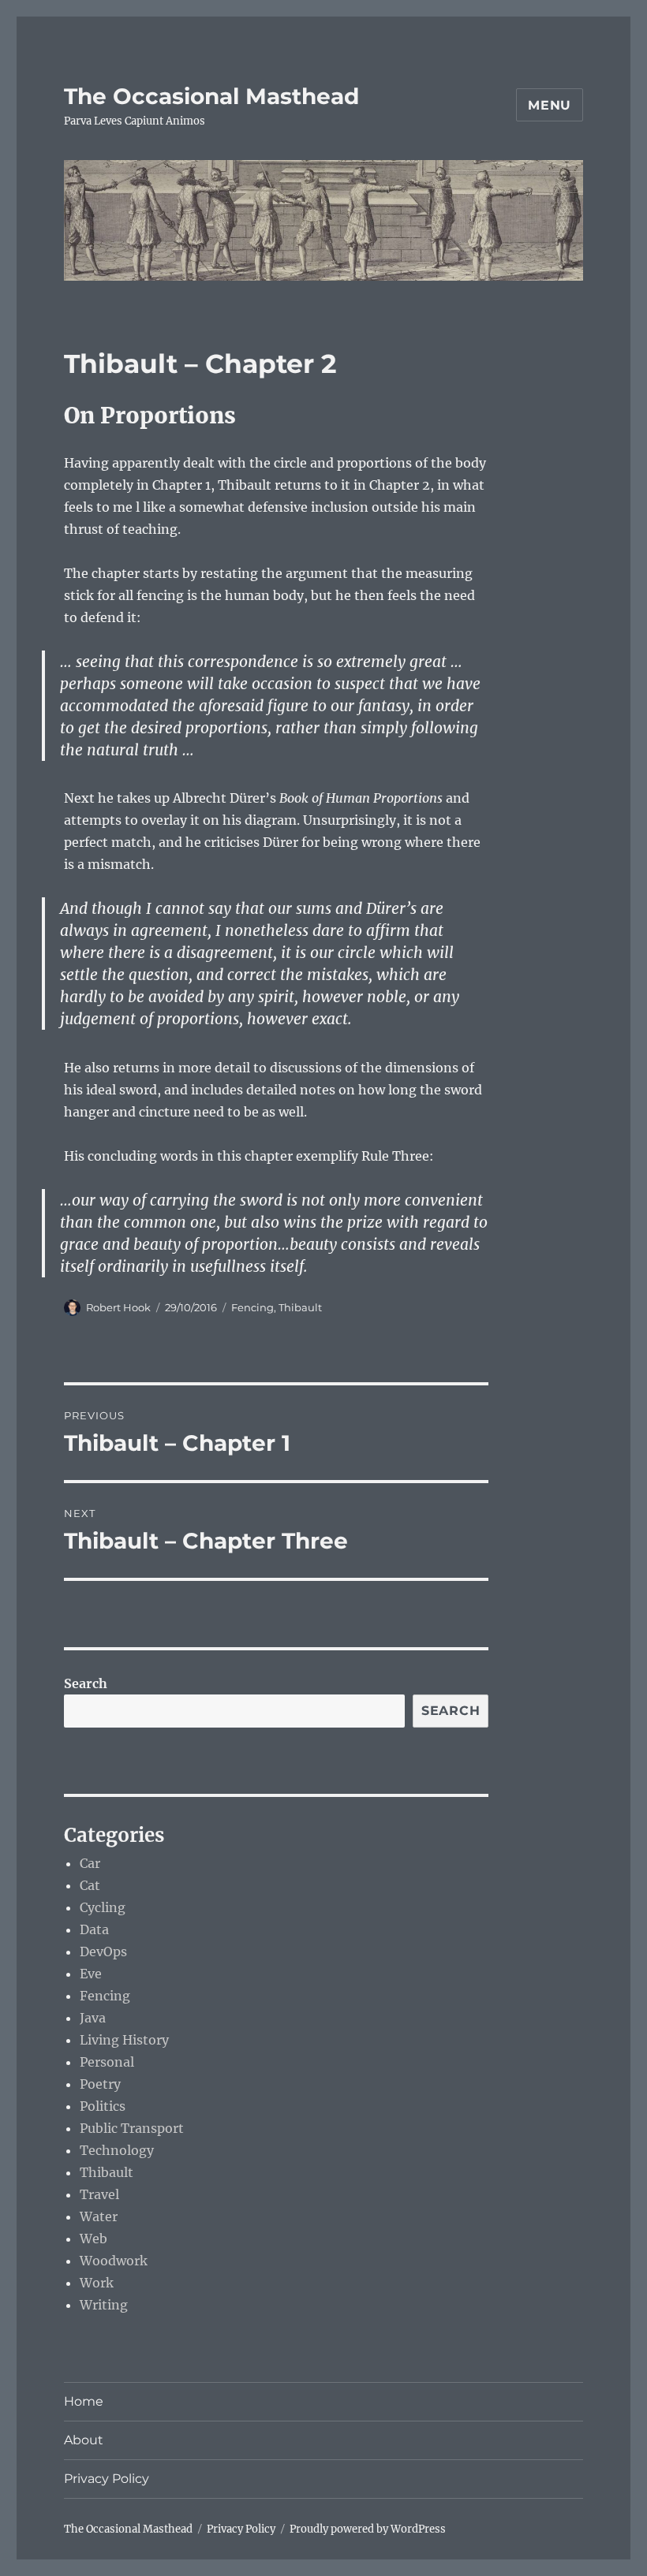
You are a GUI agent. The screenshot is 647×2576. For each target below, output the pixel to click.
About (84, 2440)
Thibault (300, 1307)
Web (93, 2239)
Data (94, 1929)
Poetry (100, 2084)
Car (90, 1863)
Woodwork (114, 2261)
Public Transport (132, 2128)
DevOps (103, 1952)
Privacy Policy (107, 2479)
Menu (550, 105)
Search (86, 1683)
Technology (117, 2150)
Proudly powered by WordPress (368, 2529)
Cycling (103, 1907)
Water (99, 2216)
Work (97, 2283)
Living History (124, 2040)
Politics (103, 2106)
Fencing (252, 1307)
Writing (104, 2305)
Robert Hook (118, 1307)
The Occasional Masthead (211, 96)
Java (93, 2018)
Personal (107, 2062)
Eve (91, 1974)
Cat (90, 1885)
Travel (99, 2194)
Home (84, 2401)
